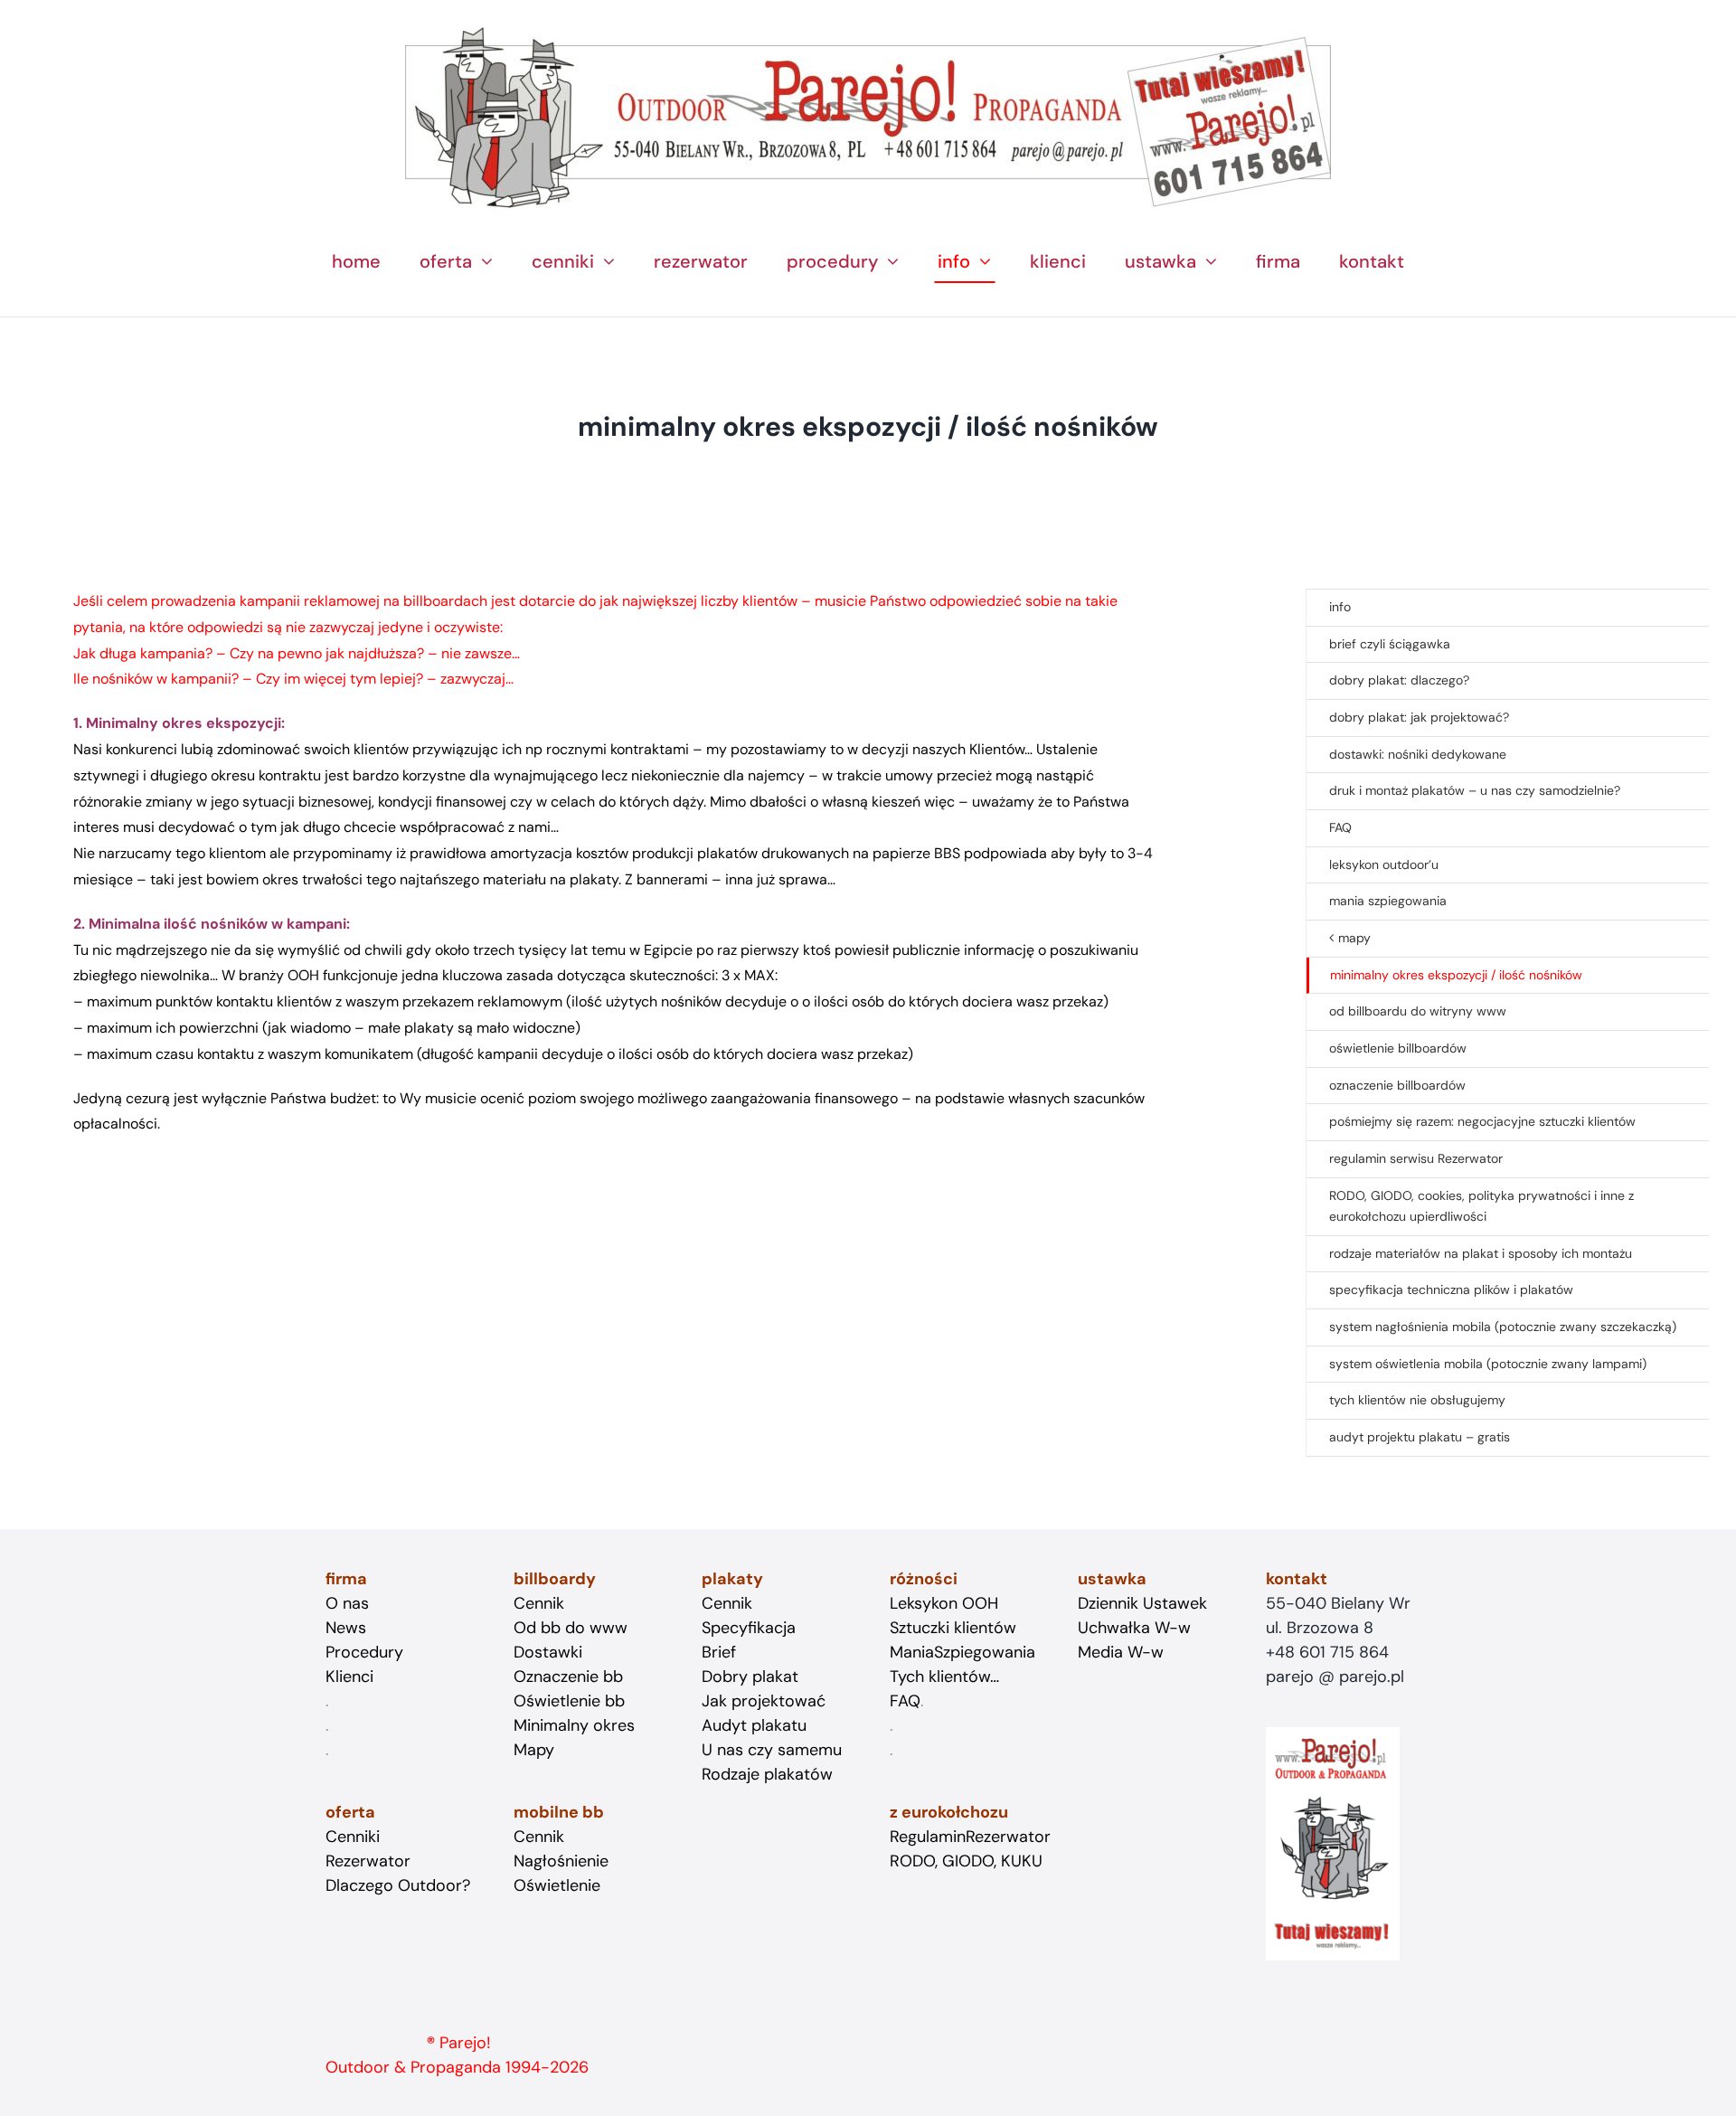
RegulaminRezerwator (970, 1837)
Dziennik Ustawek (1142, 1603)
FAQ (905, 1701)
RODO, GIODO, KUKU (966, 1861)
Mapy (534, 1750)
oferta (350, 1812)
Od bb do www (571, 1628)
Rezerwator (368, 1861)
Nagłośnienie (561, 1861)
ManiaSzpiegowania (962, 1652)
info (1340, 607)
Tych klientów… (944, 1677)
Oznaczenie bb (568, 1677)
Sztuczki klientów (953, 1628)
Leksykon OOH (944, 1603)
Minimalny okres (574, 1725)
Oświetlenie (557, 1885)
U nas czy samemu (772, 1750)
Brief (719, 1652)
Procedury (364, 1652)
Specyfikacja (749, 1628)
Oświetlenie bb (569, 1701)
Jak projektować (764, 1701)
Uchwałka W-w (1134, 1628)
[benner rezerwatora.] (868, 34)
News (346, 1628)
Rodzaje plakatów (767, 1774)
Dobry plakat (750, 1677)
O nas (347, 1603)
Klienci (349, 1677)
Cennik (539, 1837)
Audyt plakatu (754, 1725)
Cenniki (353, 1837)
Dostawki (548, 1652)
